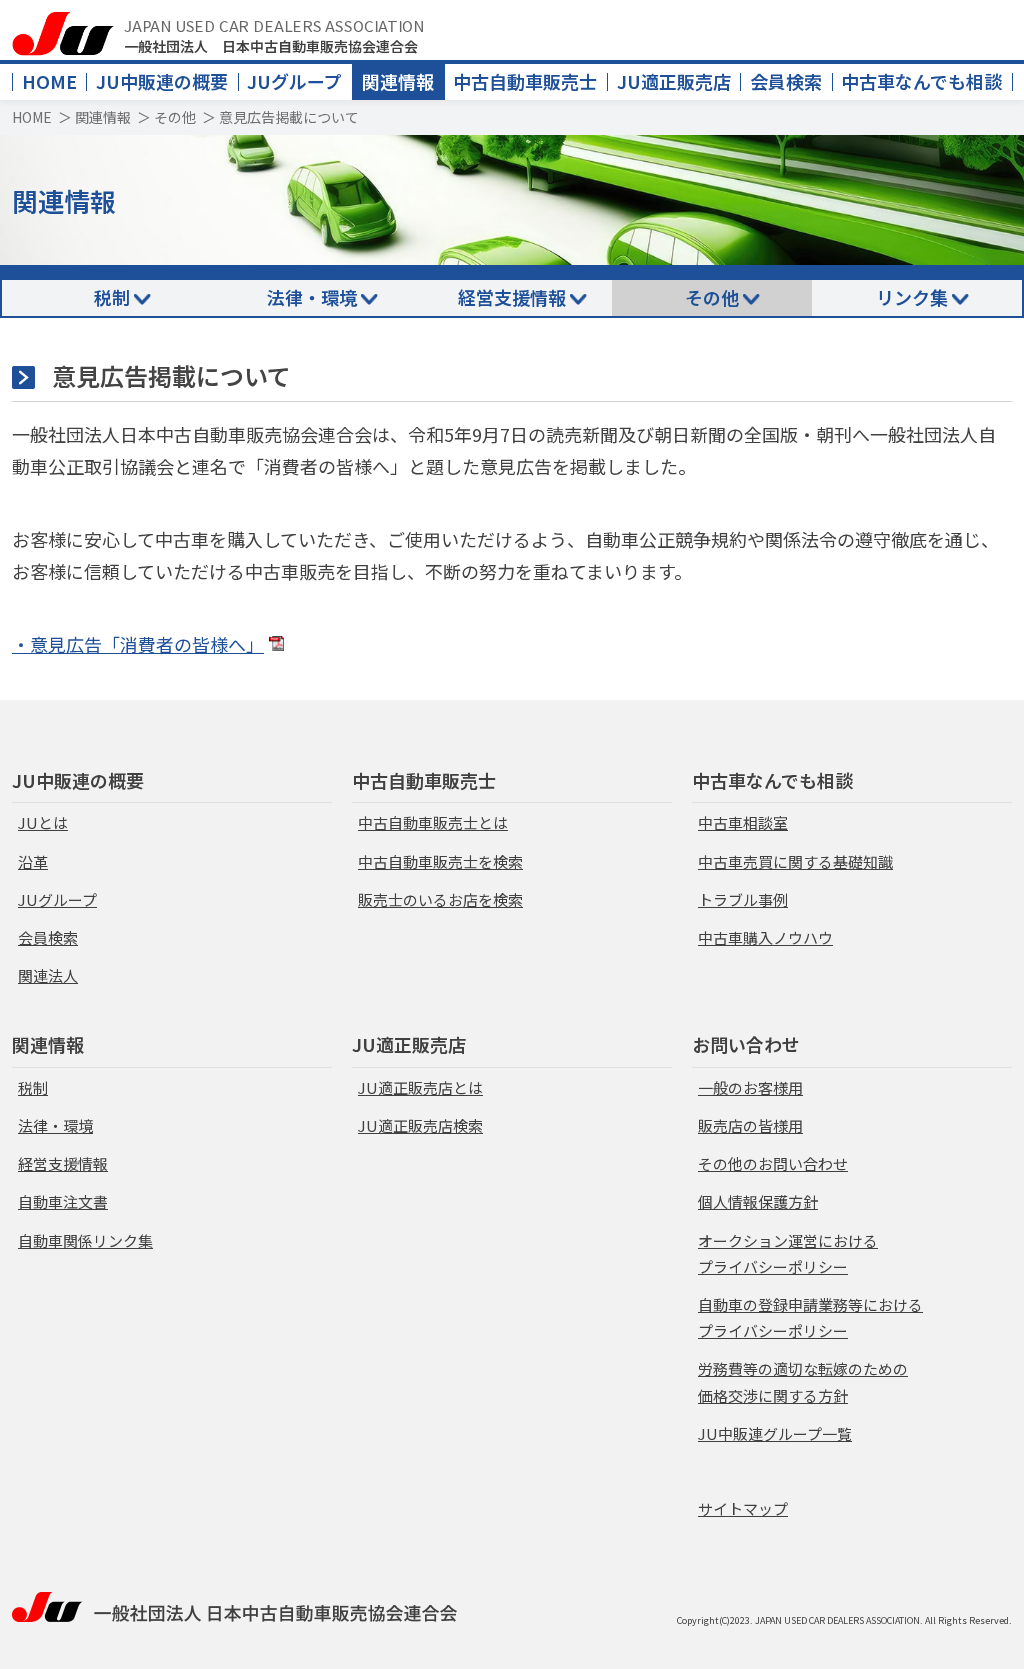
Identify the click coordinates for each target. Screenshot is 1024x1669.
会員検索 (786, 81)
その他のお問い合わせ (773, 1163)
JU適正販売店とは (420, 1087)
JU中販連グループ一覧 (775, 1433)
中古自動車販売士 (525, 81)
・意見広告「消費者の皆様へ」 (138, 644)
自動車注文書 (63, 1201)
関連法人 (48, 975)
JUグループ (294, 81)
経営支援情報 (512, 297)
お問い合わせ (746, 1044)
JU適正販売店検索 (420, 1125)
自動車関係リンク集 (85, 1240)
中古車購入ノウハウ (765, 937)
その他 (175, 117)
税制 (112, 297)
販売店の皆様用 (750, 1125)
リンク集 (912, 297)
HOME (49, 81)
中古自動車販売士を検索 (440, 861)
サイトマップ (743, 1508)
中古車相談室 (743, 822)
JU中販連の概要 (162, 81)
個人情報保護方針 (758, 1201)
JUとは (43, 822)
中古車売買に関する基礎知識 (795, 861)
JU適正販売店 (674, 81)
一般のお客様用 (750, 1087)
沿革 (33, 861)
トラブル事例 (743, 899)
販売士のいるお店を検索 (440, 899)
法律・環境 (312, 297)
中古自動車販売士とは (433, 822)
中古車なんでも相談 (921, 81)
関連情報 (398, 81)
